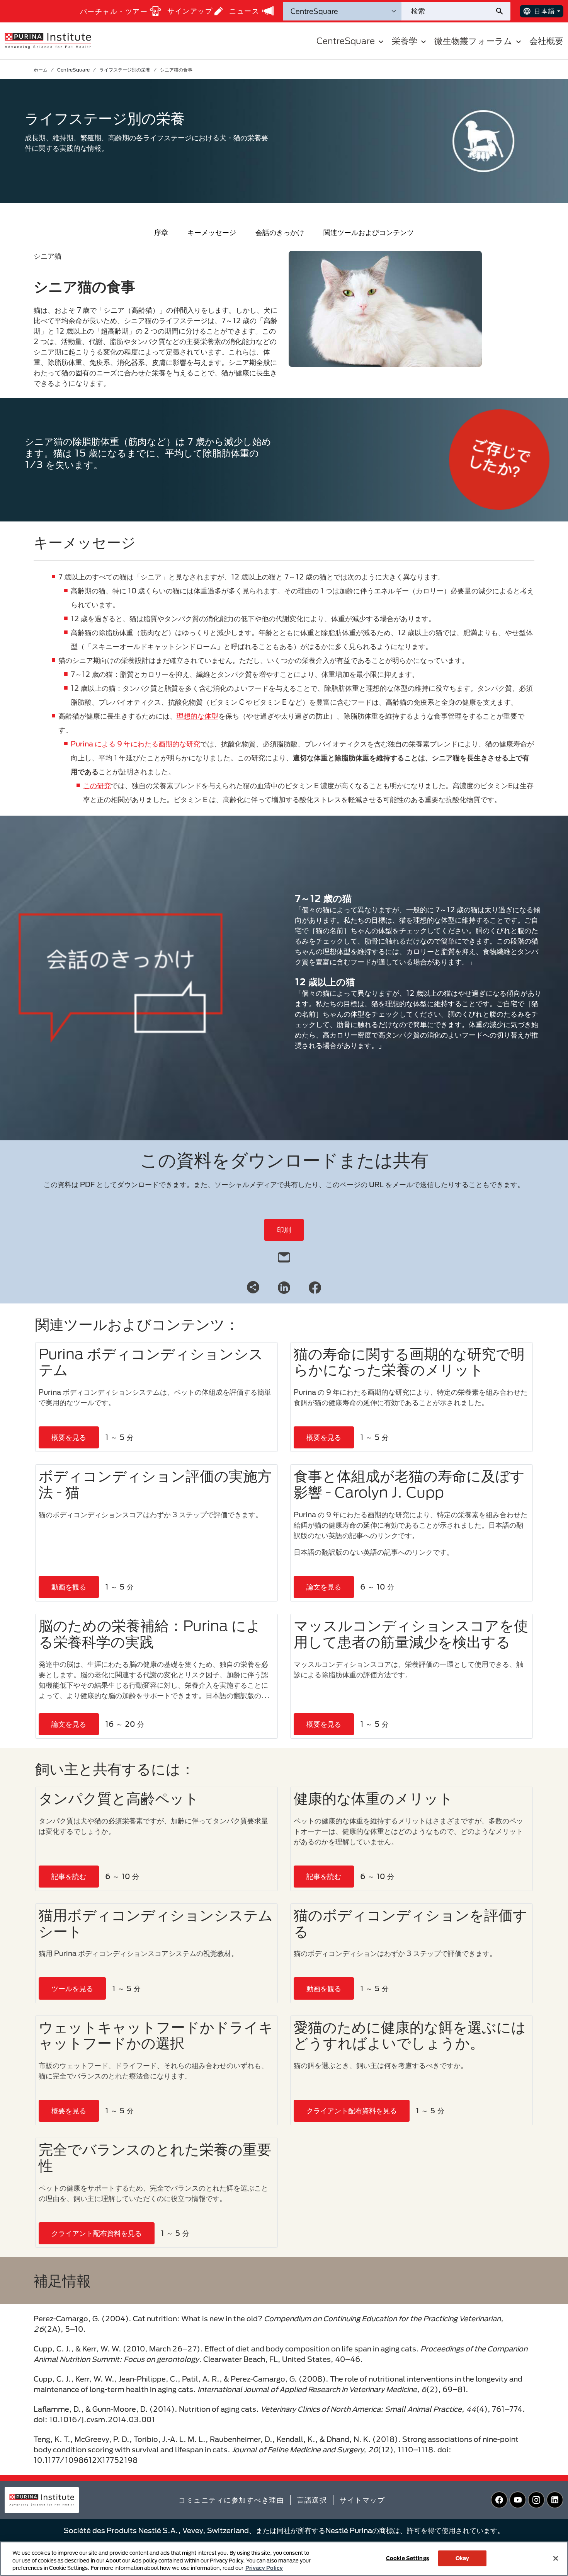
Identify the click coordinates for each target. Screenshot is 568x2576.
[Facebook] (315, 1287)
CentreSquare (73, 70)
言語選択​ (312, 2500)
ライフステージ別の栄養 (125, 70)
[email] (284, 1256)
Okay (463, 2558)
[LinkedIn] (284, 1287)
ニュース (244, 11)
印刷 (284, 1230)
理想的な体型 (197, 716)
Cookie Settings (407, 2558)
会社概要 (546, 41)
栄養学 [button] (405, 41)
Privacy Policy (264, 2568)
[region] (284, 2559)
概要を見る (69, 1437)
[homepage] (48, 40)
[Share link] (253, 1287)
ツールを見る (72, 1988)
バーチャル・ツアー (114, 11)
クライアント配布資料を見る (352, 2111)
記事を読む (69, 1876)
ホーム (41, 70)
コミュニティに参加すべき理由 (231, 2500)
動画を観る (69, 1587)
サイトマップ (362, 2500)
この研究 (97, 785)
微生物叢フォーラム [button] (473, 41)
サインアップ (190, 11)
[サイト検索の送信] (503, 11)
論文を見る (324, 1587)
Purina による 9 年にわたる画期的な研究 (135, 744)
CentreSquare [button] (346, 41)
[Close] (556, 2558)
